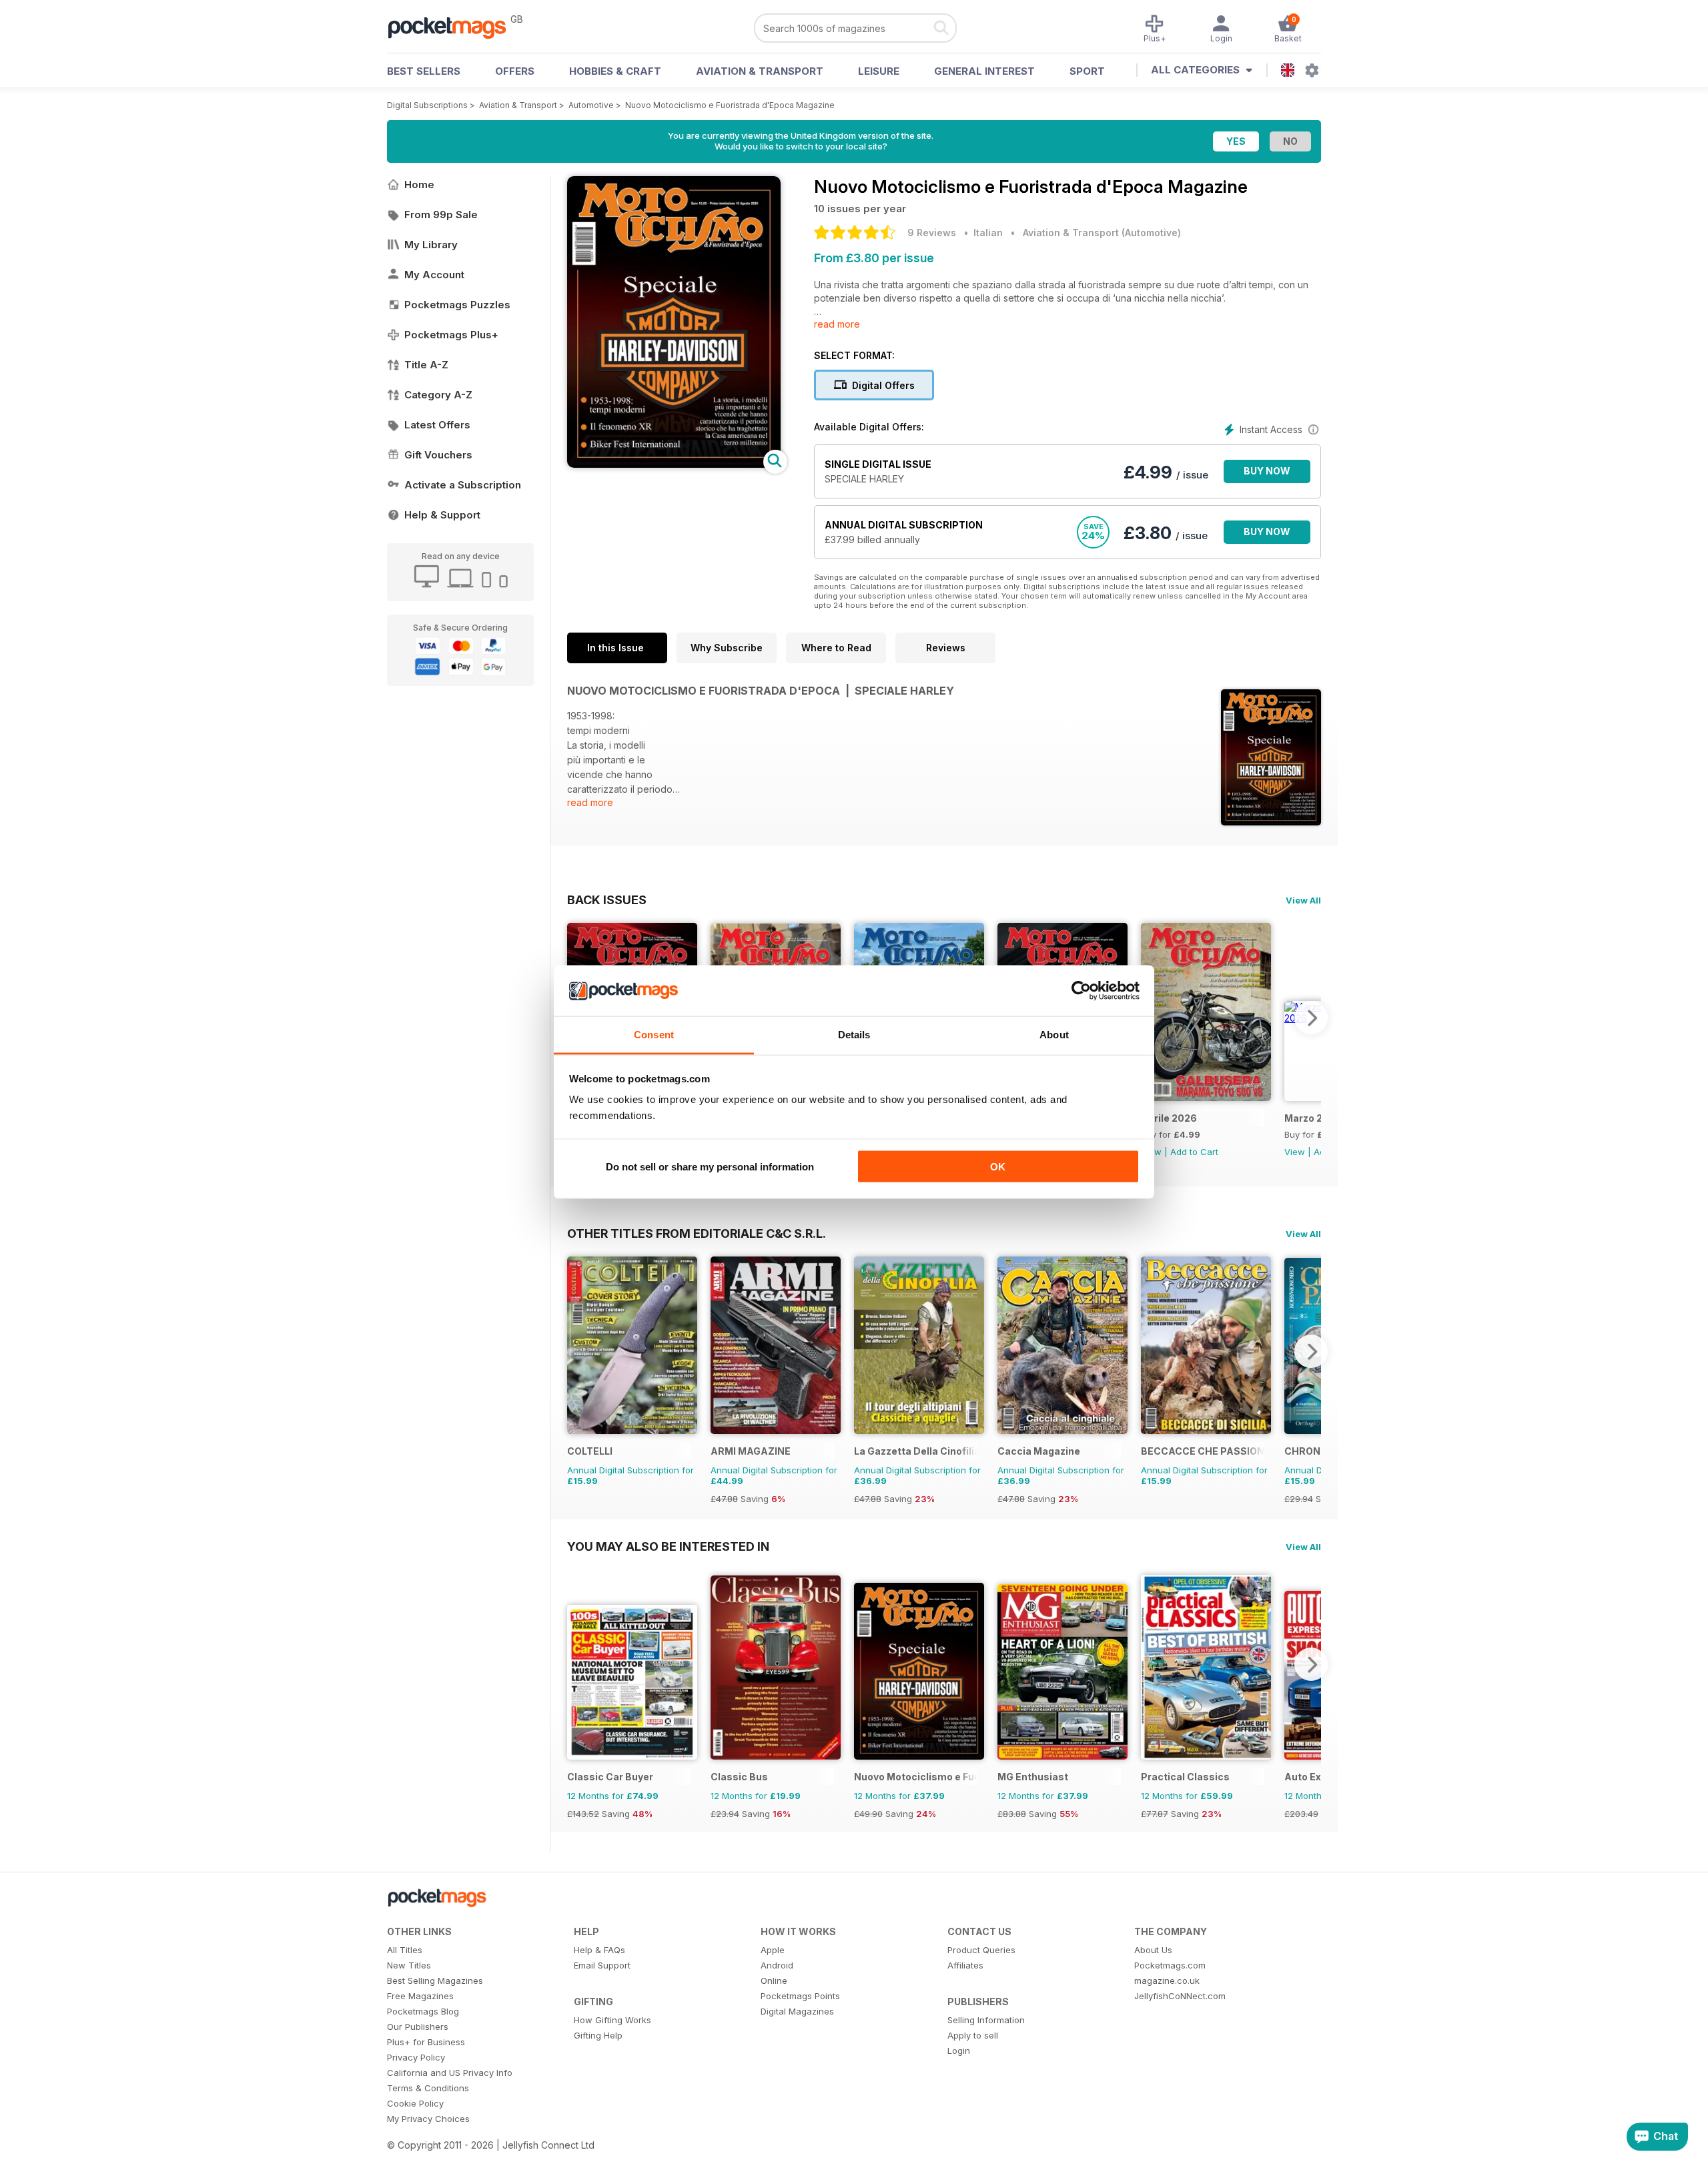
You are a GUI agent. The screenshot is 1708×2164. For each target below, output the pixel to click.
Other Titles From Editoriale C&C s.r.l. (697, 1233)
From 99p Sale (441, 215)
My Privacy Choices (428, 2119)
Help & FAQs (599, 1950)
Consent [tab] (654, 1035)
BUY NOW (1267, 471)
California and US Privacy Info (450, 2073)
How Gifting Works (612, 2020)
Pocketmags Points (800, 1996)
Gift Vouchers (438, 455)
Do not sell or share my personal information (710, 1166)
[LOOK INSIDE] (674, 464)
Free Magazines (420, 1996)
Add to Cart (1194, 1152)
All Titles (405, 1950)
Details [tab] (854, 1035)
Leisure (879, 71)
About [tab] (1054, 1035)
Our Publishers (418, 2027)
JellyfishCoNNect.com (1180, 1996)
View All (1303, 900)
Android (777, 1965)
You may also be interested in (668, 1546)
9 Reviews (932, 233)
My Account (434, 275)
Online (774, 1980)
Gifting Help (598, 2035)
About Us (1153, 1950)
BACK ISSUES (607, 899)
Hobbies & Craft (615, 71)
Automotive (591, 105)
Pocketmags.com (1170, 1965)
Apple (773, 1950)
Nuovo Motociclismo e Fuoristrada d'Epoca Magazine (730, 105)
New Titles (409, 1965)
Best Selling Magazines (435, 1980)
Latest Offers (437, 425)
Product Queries (981, 1950)
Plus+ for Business (426, 2042)
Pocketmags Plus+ (451, 335)
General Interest (984, 71)
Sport (1087, 71)
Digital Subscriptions (427, 105)
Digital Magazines (797, 2011)
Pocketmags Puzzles (457, 305)
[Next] (1311, 1018)
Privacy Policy (416, 2057)
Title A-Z (426, 365)
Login (959, 2051)
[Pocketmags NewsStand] (454, 27)
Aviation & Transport (760, 71)
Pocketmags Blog (423, 2011)
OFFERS (515, 71)
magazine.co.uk (1167, 1980)
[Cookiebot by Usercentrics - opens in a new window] (1081, 991)
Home (419, 185)
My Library (431, 245)
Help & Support (442, 515)
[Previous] (577, 1351)
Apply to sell (973, 2035)
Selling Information (986, 2020)
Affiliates (965, 1965)
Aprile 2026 (1169, 1118)
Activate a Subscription (463, 485)
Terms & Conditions (428, 2088)
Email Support (602, 1965)
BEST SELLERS (424, 71)
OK (998, 1166)
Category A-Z (438, 395)
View (1295, 1152)
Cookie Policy (415, 2103)
